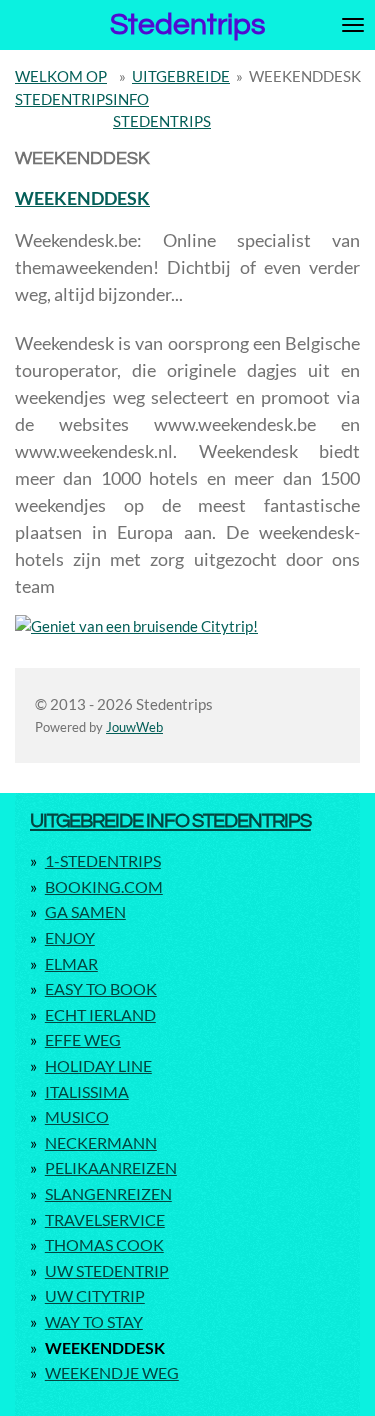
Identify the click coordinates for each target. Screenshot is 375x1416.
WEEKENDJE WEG (112, 1372)
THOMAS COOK (104, 1244)
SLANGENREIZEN (108, 1193)
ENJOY (70, 937)
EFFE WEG (83, 1039)
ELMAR (71, 963)
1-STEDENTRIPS (103, 860)
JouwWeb (134, 727)
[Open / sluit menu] (353, 25)
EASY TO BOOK (101, 988)
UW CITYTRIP (95, 1295)
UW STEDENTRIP (107, 1270)
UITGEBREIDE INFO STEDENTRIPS (170, 820)
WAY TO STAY (94, 1321)
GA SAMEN (85, 911)
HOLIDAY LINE (98, 1065)
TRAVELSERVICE (105, 1219)
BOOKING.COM (104, 886)
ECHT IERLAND (100, 1014)
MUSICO (77, 1116)
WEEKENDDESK (305, 76)
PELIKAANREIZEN (111, 1167)
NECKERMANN (101, 1142)
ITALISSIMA (87, 1091)
